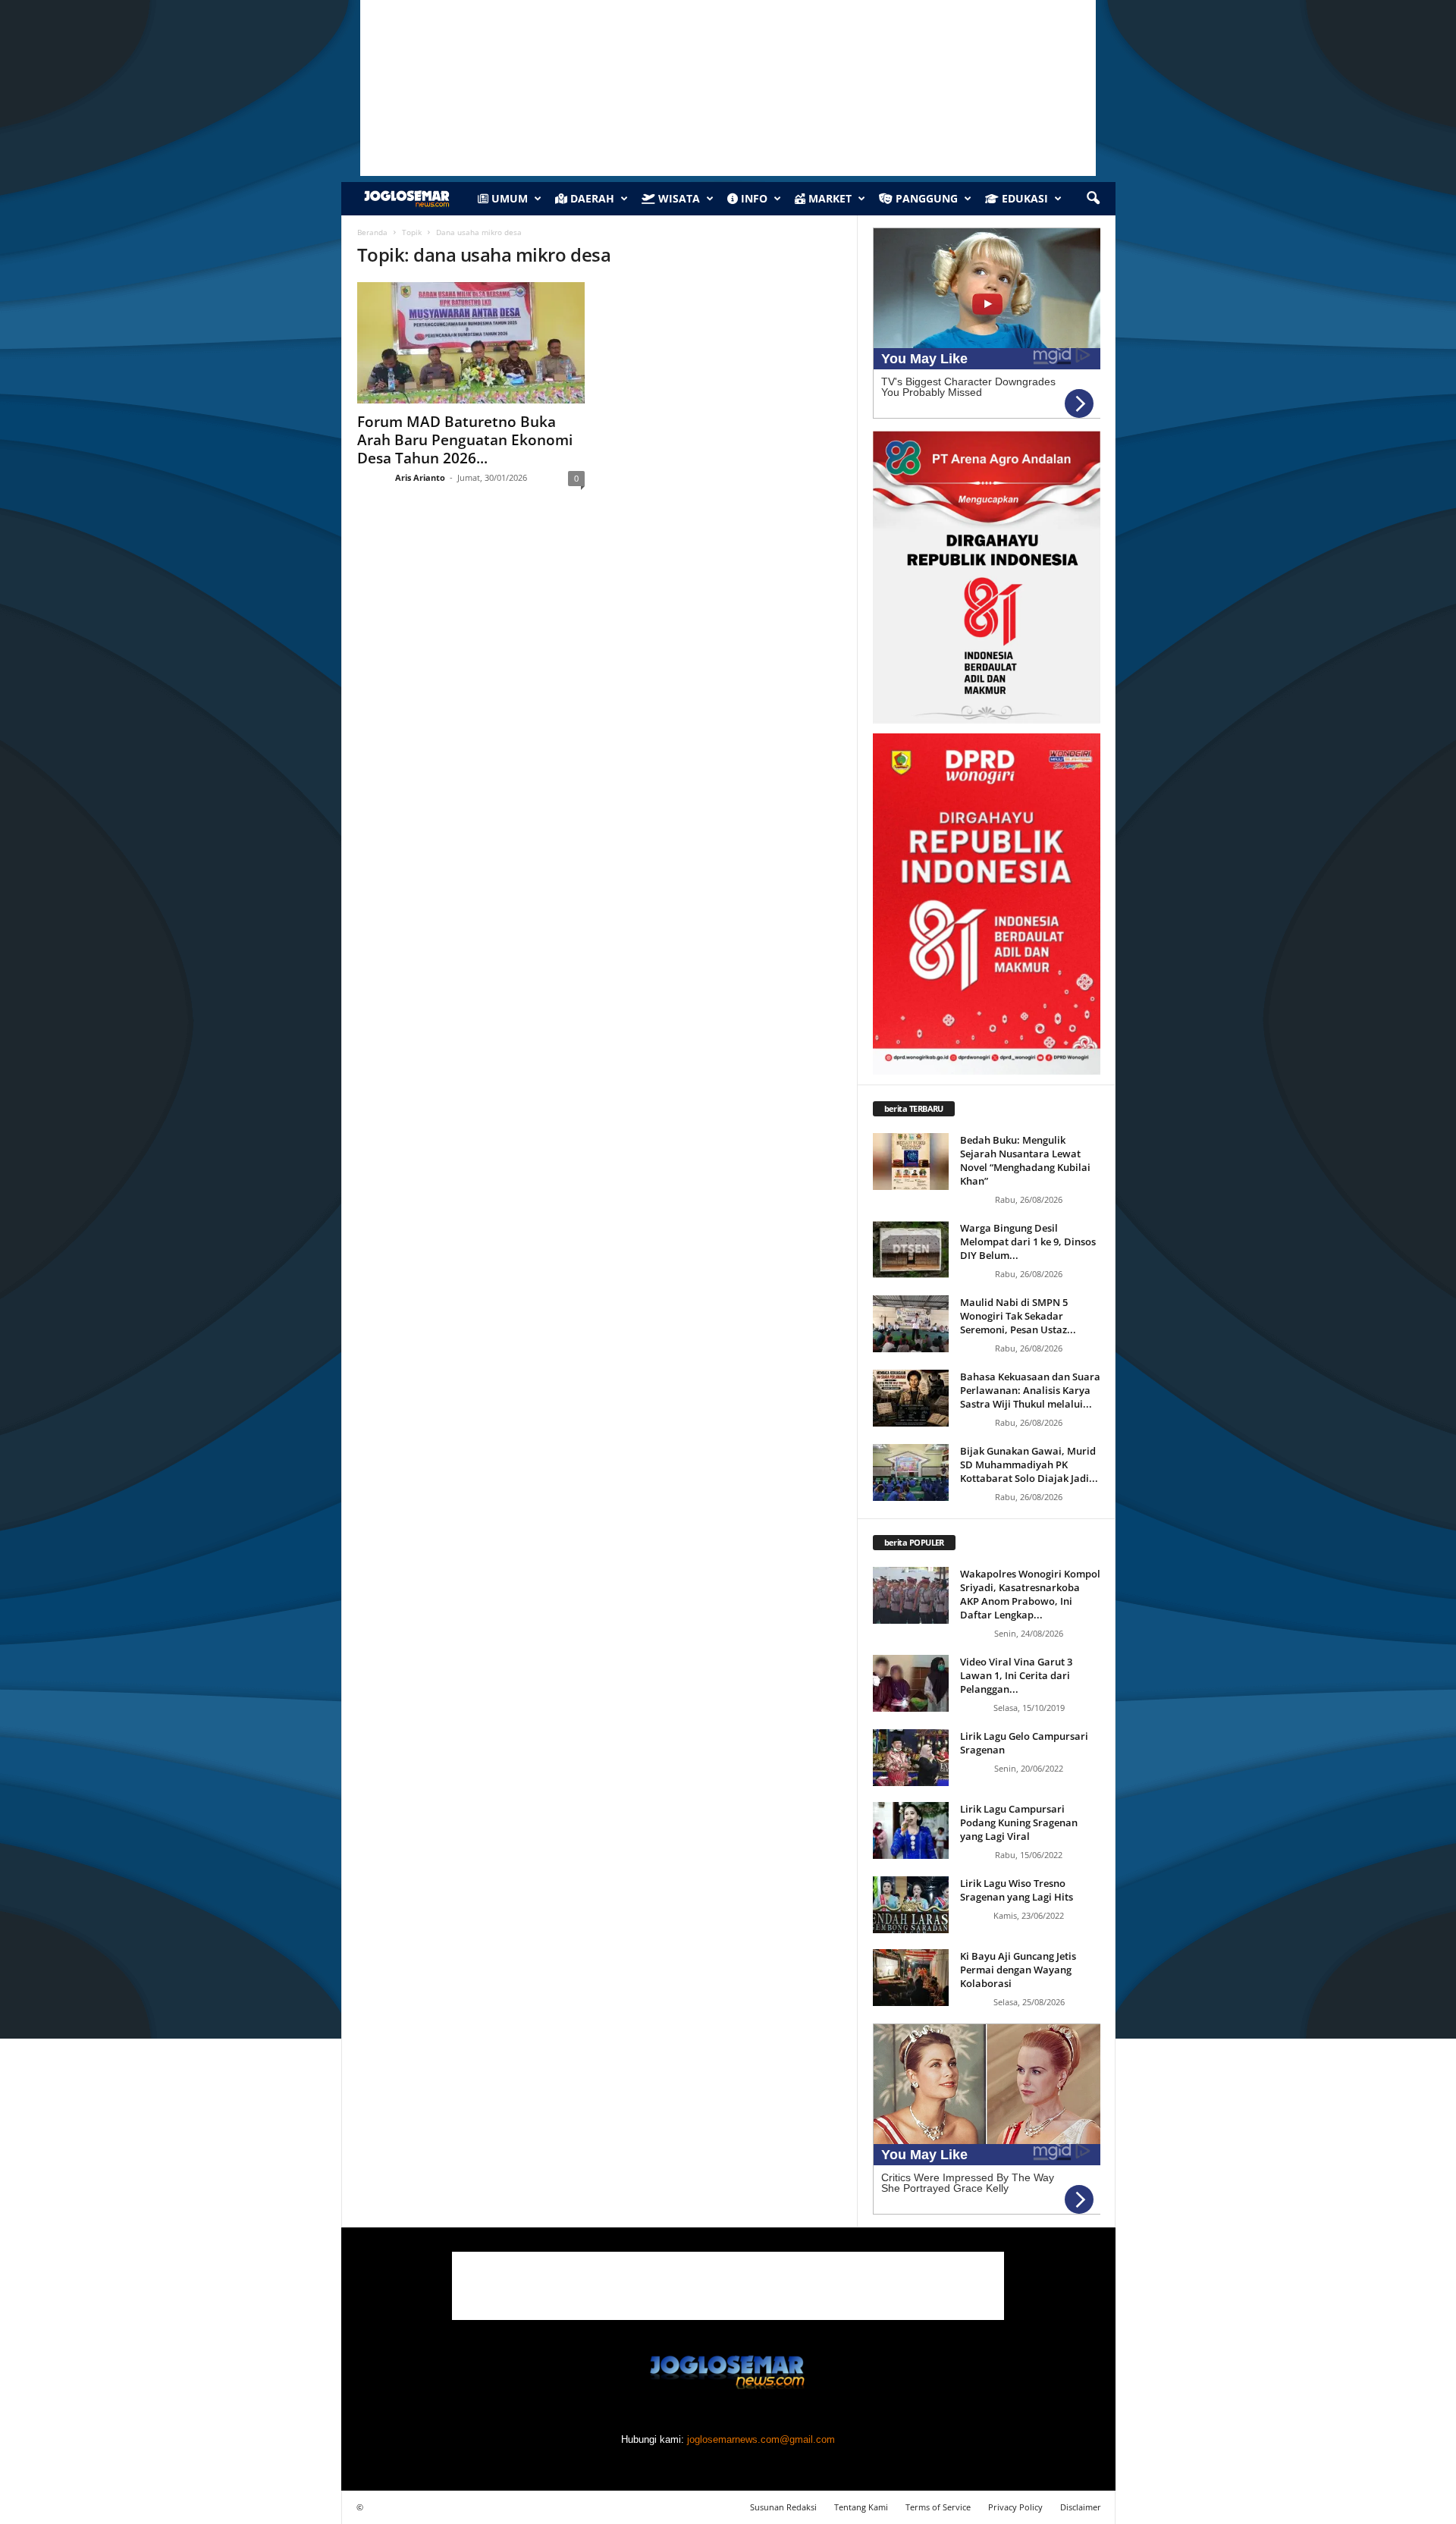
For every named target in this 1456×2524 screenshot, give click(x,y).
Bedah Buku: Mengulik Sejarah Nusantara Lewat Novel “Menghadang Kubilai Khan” (1025, 1160)
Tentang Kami (861, 2507)
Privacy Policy (1015, 2507)
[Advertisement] (728, 2286)
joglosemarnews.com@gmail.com (761, 2439)
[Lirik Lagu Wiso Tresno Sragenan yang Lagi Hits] (911, 1905)
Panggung (925, 198)
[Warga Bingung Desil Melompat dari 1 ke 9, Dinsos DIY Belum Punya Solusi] (911, 1249)
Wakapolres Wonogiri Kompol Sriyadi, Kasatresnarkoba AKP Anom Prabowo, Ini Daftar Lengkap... (1030, 1594)
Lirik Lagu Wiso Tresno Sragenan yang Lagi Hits (1017, 1890)
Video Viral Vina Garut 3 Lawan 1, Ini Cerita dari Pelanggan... (1016, 1675)
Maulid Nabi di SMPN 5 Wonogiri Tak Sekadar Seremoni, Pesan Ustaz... (1018, 1316)
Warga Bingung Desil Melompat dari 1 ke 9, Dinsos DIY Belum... (1028, 1242)
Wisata (678, 198)
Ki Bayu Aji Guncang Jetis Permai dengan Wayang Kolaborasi (1018, 1970)
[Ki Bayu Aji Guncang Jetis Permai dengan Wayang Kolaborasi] (911, 1978)
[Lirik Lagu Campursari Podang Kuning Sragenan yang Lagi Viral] (911, 1830)
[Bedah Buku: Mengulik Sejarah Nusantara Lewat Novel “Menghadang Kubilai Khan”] (911, 1162)
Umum (508, 198)
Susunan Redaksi (783, 2507)
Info (753, 198)
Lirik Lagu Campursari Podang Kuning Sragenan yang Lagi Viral (1019, 1822)
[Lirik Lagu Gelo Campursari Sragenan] (911, 1758)
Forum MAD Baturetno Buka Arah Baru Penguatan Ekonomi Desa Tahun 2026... (465, 440)
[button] (1093, 199)
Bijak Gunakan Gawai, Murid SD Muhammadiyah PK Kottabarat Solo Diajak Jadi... (1029, 1464)
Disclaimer (1081, 2507)
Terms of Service (938, 2507)
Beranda (372, 232)
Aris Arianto (420, 477)
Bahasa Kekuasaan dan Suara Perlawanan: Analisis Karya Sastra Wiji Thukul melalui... (1030, 1390)
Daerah (591, 198)
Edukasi (1023, 198)
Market (828, 198)
